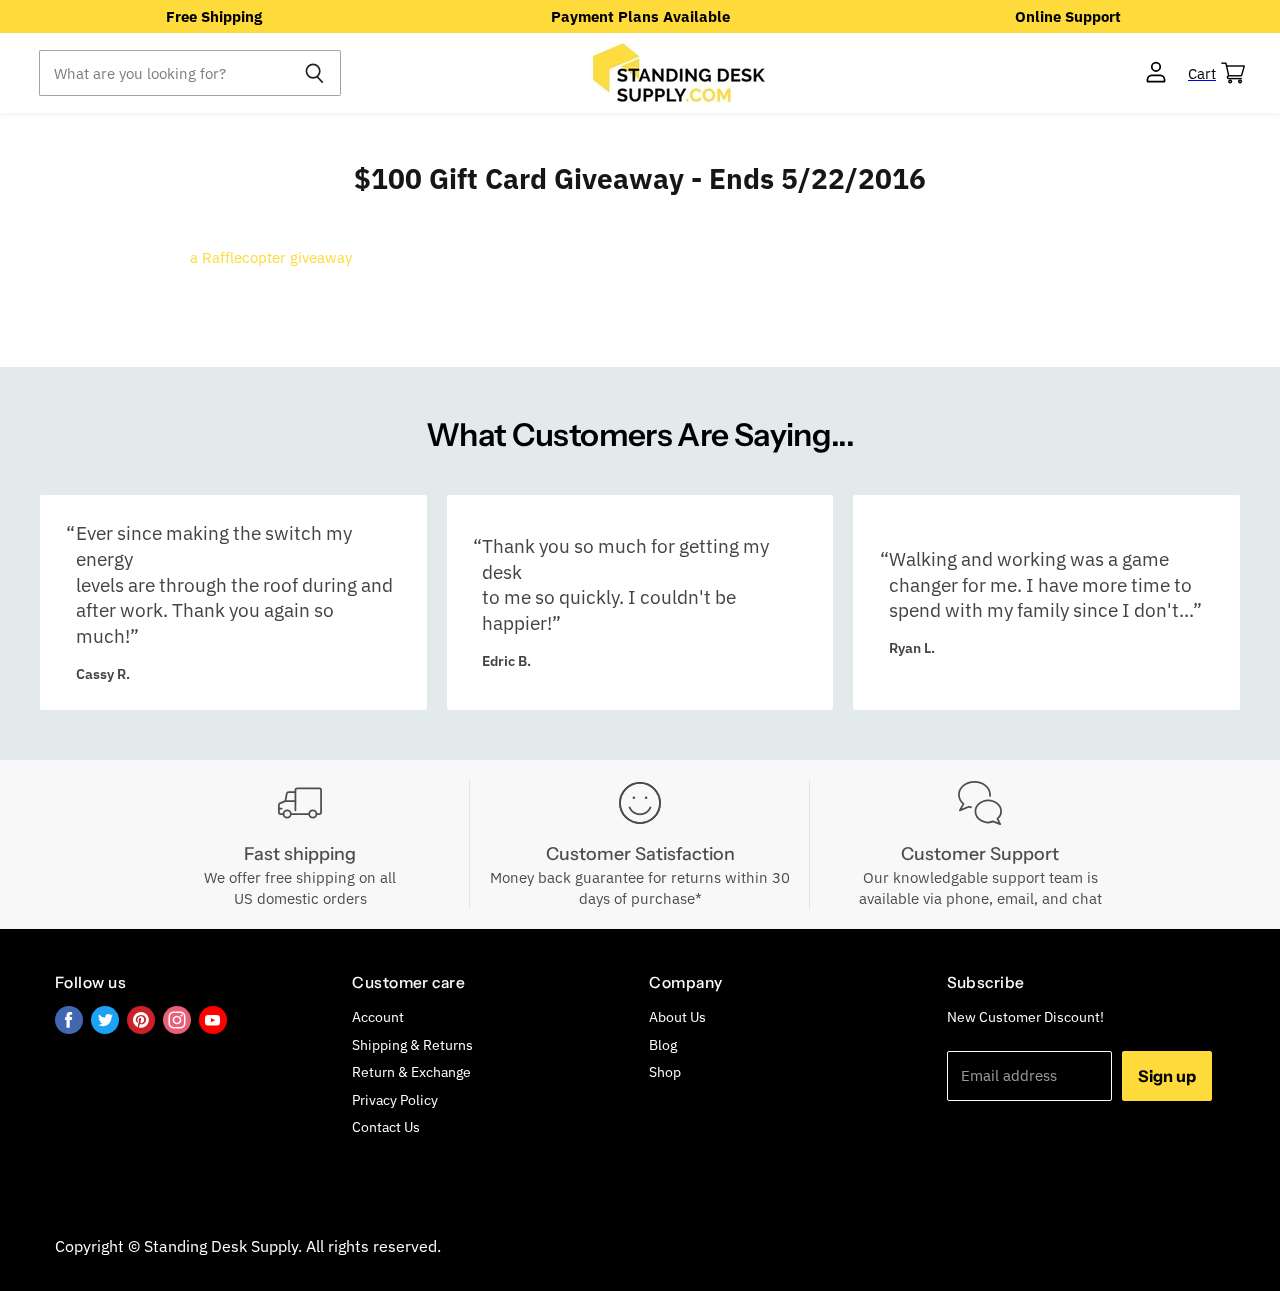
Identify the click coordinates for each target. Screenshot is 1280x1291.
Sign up (1167, 1076)
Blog (663, 1045)
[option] (213, 16)
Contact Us (386, 1127)
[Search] (314, 73)
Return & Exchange (411, 1072)
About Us (677, 1017)
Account (378, 1017)
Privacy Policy (395, 1100)
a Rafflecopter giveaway (271, 257)
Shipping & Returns (412, 1045)
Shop (665, 1072)
